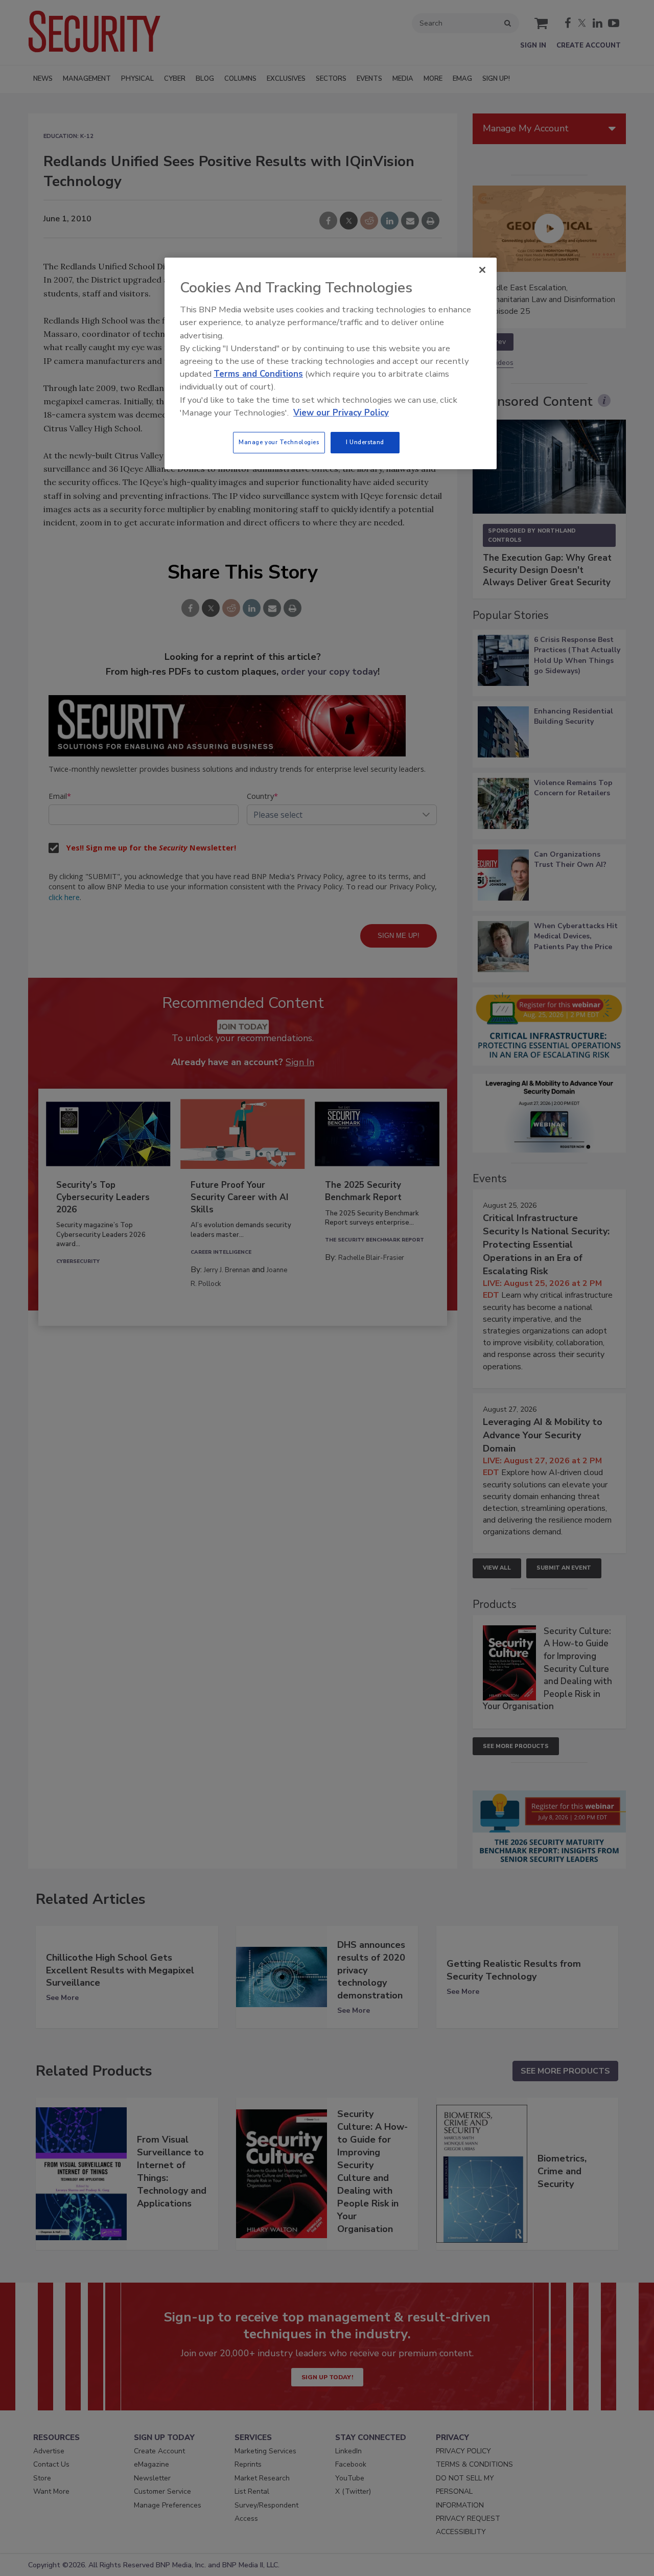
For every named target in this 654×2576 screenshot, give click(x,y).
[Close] (482, 270)
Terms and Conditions (258, 374)
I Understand (365, 442)
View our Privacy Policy (341, 413)
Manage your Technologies (279, 442)
